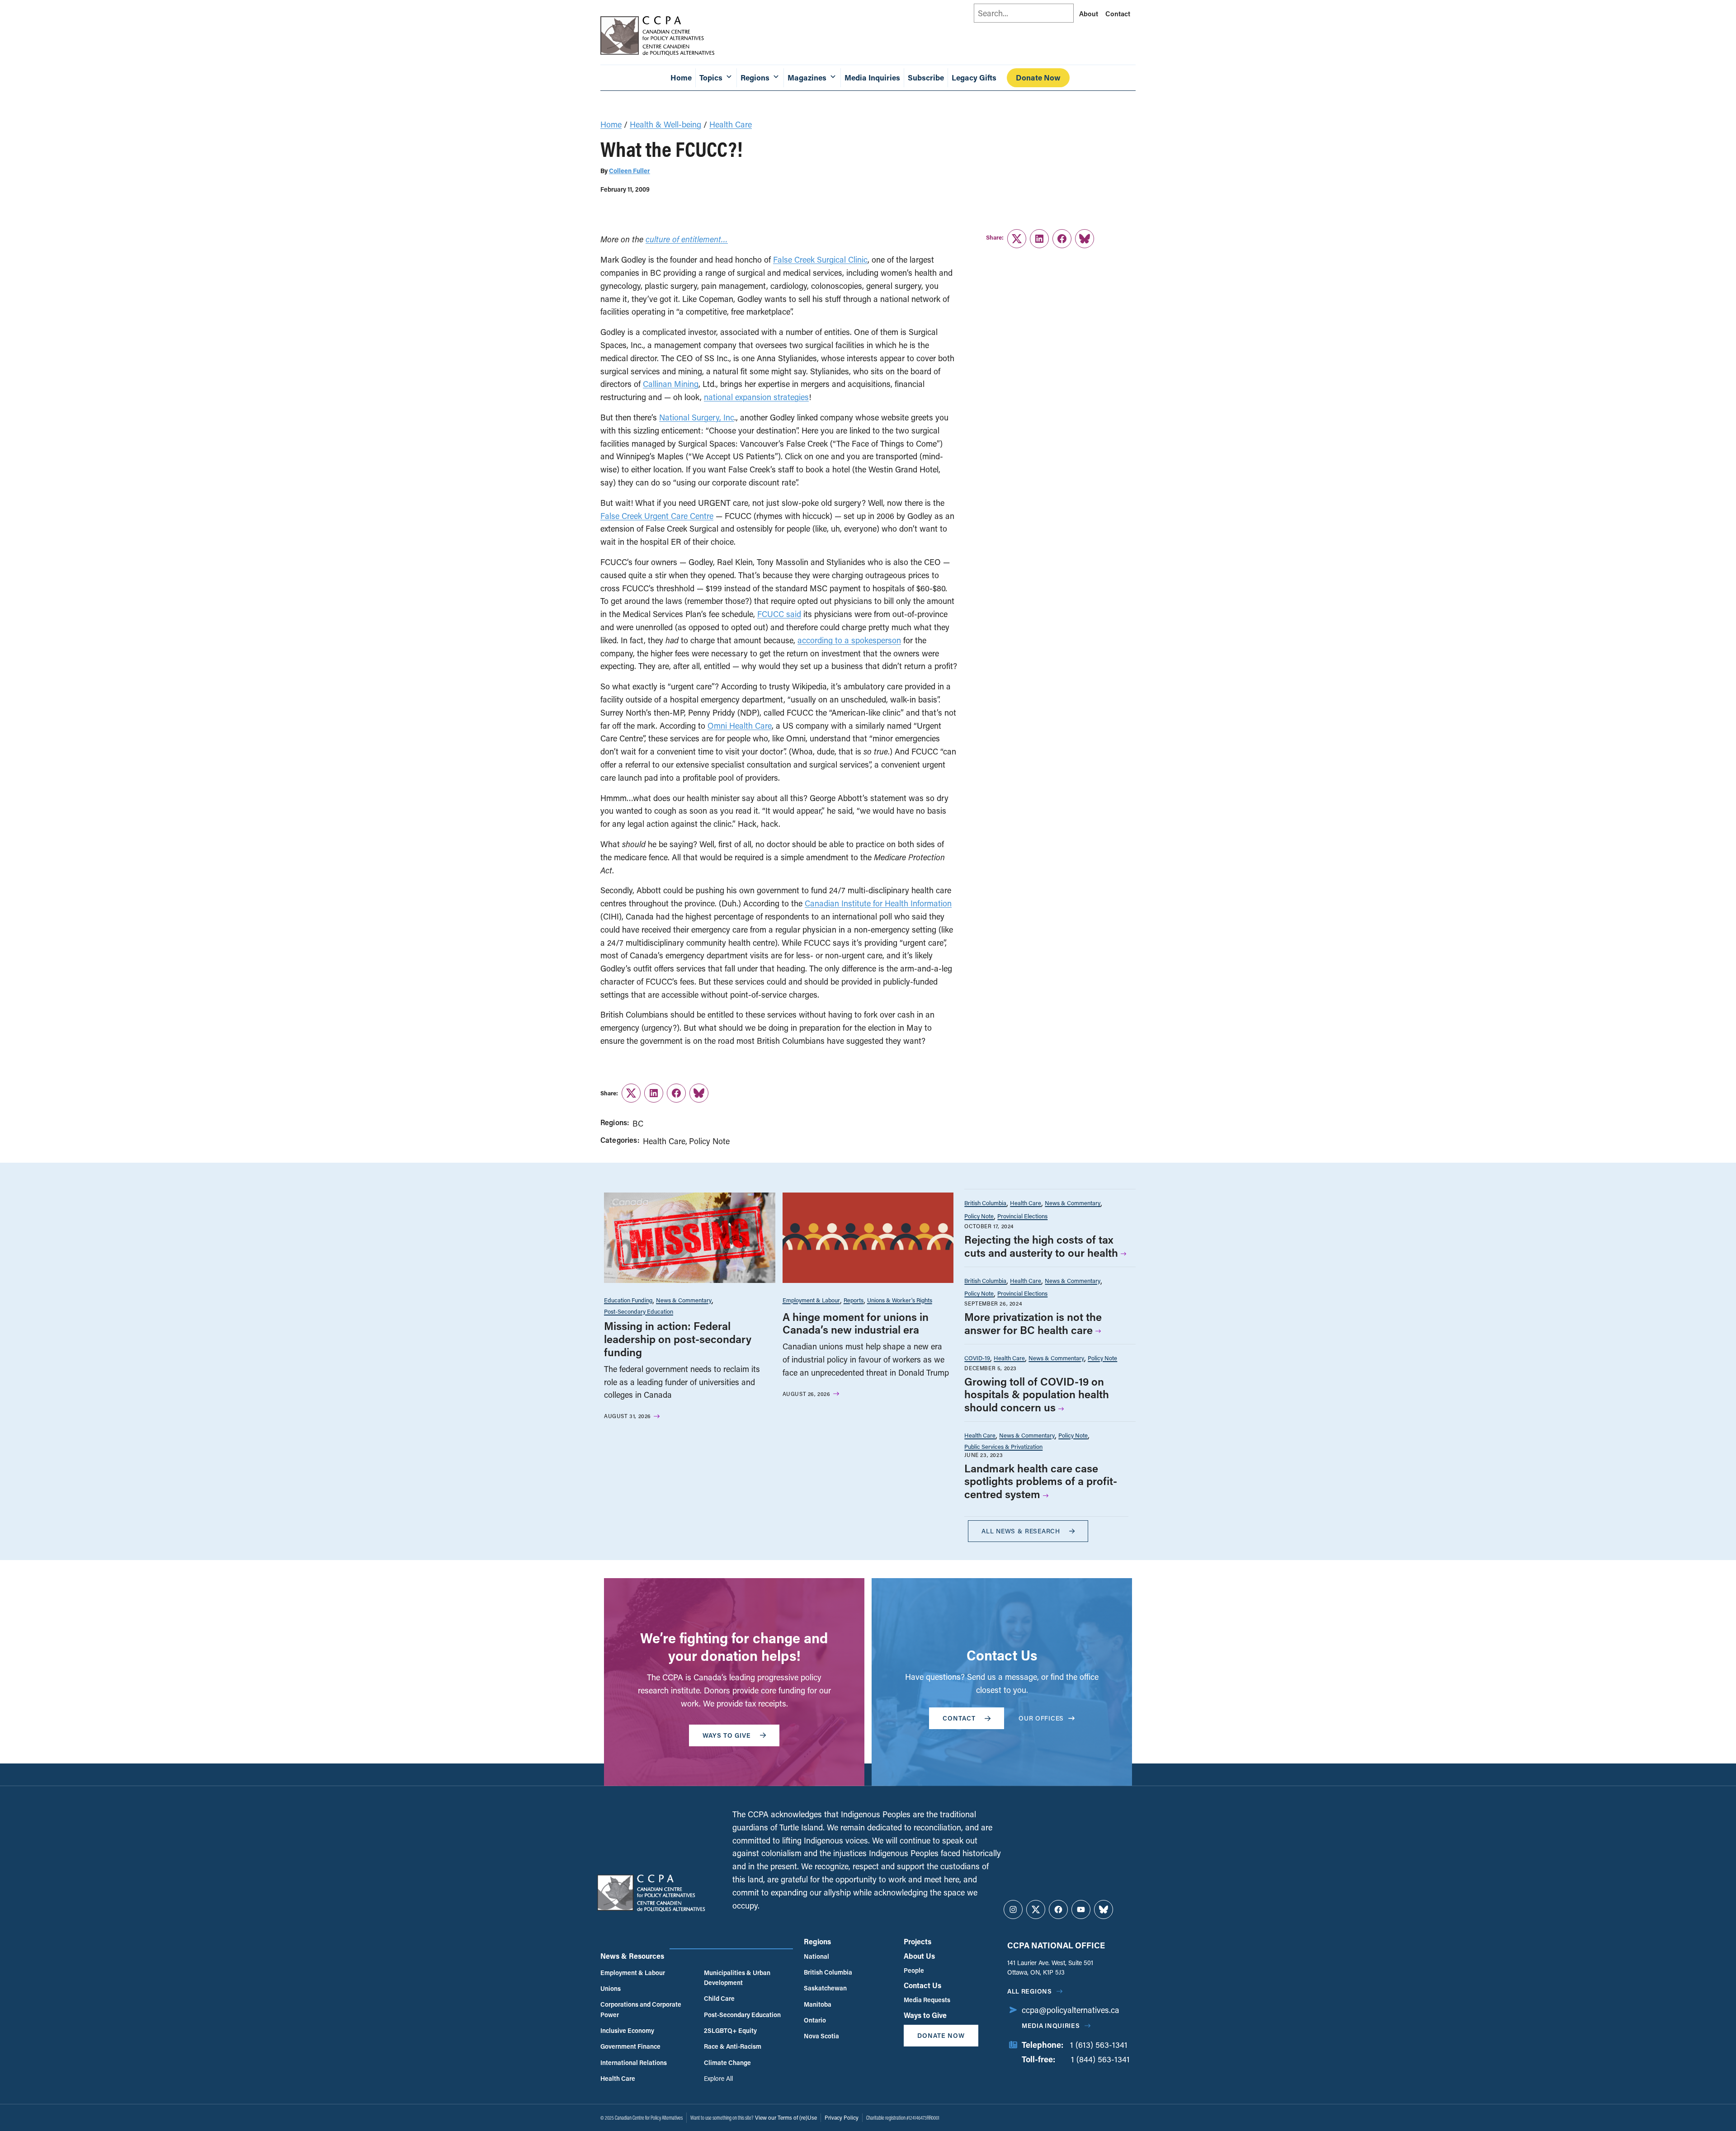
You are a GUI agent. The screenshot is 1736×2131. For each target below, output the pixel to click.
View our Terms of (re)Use (786, 2117)
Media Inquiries (872, 78)
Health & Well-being (665, 124)
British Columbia (985, 1203)
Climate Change (727, 2063)
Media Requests (927, 2000)
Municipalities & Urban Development (737, 1978)
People (914, 1970)
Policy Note (709, 1141)
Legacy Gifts (974, 78)
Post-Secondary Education (639, 1311)
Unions (611, 1988)
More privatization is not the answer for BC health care (1033, 1323)
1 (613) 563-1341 (1099, 2045)
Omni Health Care (740, 726)
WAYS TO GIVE (727, 1735)
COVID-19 (977, 1358)
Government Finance (630, 2046)
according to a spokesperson (849, 640)
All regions (1030, 1991)
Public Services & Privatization (1003, 1446)
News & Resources (632, 1956)
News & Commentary (684, 1300)
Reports (854, 1300)
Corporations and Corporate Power (641, 2009)
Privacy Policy (842, 2117)
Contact (1118, 14)
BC (638, 1123)
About (1089, 14)
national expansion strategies (756, 397)
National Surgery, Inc (697, 417)
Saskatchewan (825, 1988)
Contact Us (922, 1985)
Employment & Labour (811, 1300)
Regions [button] (755, 78)
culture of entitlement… (687, 239)
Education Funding (628, 1300)
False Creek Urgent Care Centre (657, 516)
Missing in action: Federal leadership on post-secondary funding (678, 1339)
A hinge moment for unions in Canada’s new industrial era (856, 1323)
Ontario (815, 2020)
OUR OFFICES (1041, 1718)
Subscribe (926, 78)
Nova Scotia (821, 2036)
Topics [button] (711, 78)
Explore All (718, 2078)
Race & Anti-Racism (733, 2046)
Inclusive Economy (627, 2030)
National (816, 1956)
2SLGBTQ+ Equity (730, 2030)
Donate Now (1038, 78)
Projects (918, 1941)
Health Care (731, 124)
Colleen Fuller (630, 171)
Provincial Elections (1022, 1216)
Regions (817, 1941)
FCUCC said (779, 614)
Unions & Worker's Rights (900, 1300)
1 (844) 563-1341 (1100, 2059)
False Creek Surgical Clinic (820, 259)
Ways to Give (925, 2015)
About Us (919, 1956)
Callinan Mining (671, 384)
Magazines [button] (807, 78)
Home (681, 78)
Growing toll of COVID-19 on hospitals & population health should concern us (1037, 1394)
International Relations (634, 2063)
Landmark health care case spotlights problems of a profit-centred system (1041, 1481)
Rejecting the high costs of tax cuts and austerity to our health (1041, 1246)
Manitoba (818, 2004)
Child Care (719, 1998)
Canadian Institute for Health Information (878, 903)
